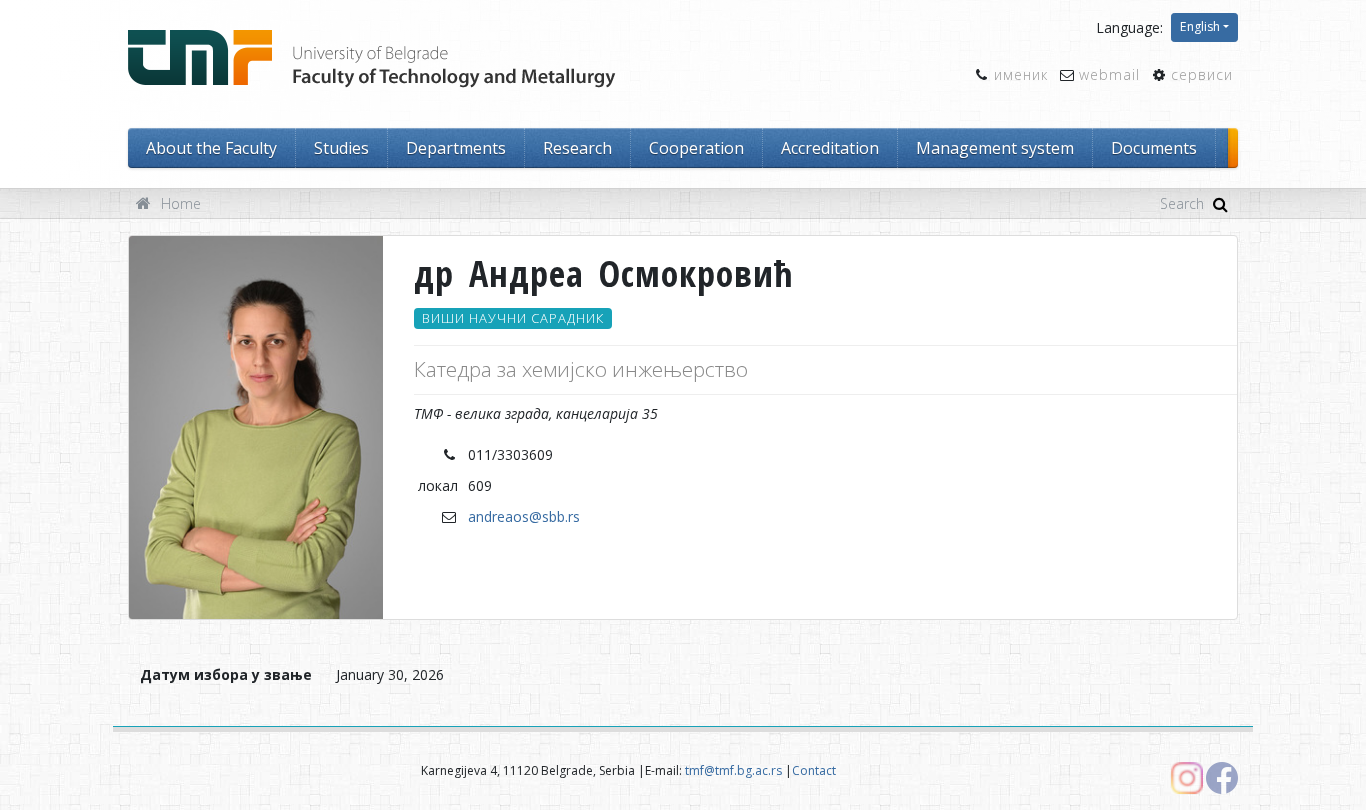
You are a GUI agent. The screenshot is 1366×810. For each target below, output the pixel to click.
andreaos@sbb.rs (524, 516)
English (1200, 26)
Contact (814, 770)
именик (1021, 74)
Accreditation (830, 148)
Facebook (1222, 778)
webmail (1109, 74)
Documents (1154, 148)
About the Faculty (211, 148)
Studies (341, 148)
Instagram (1187, 778)
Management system (995, 148)
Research (577, 148)
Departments (456, 148)
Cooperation (696, 148)
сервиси (1202, 74)
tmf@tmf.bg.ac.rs (733, 770)
